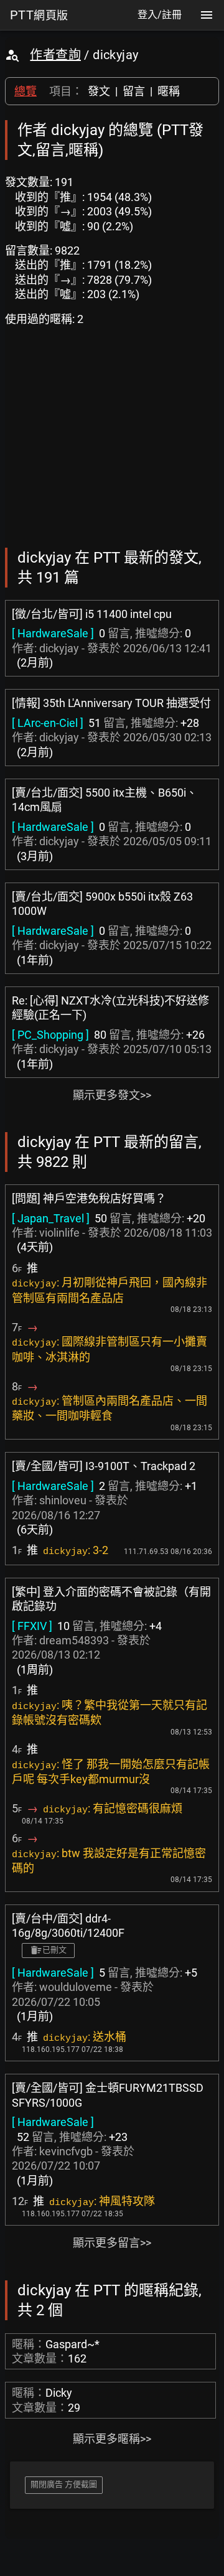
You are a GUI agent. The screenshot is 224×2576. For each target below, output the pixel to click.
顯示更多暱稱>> (112, 2439)
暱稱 (169, 91)
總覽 (26, 91)
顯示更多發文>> (112, 1095)
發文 (99, 91)
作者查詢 (55, 55)
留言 (134, 91)
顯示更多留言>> (112, 2243)
